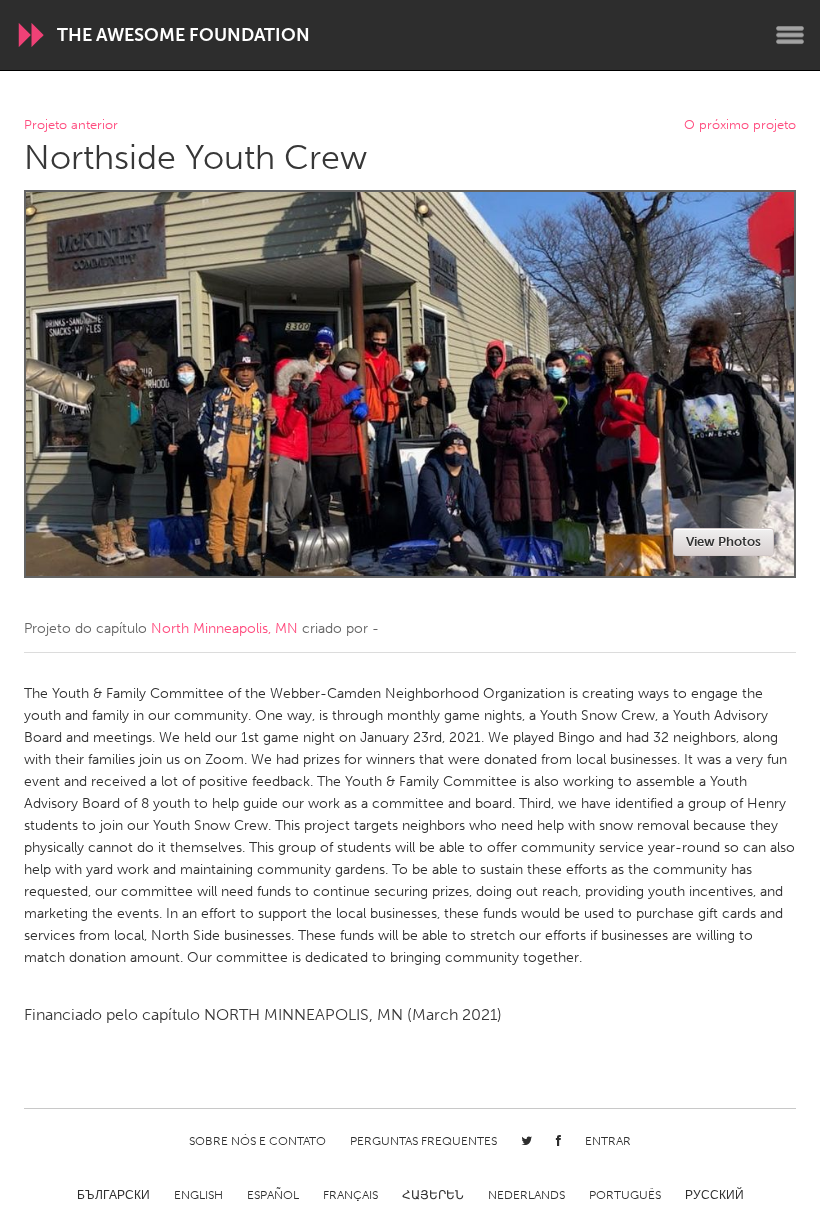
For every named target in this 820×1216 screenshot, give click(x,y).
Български (113, 1195)
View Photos (723, 541)
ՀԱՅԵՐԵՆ (433, 1195)
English (198, 1195)
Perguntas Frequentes (423, 1141)
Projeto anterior (71, 125)
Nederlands (526, 1195)
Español (273, 1195)
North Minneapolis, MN (224, 628)
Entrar (608, 1141)
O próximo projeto (740, 125)
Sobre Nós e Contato (257, 1141)
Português (625, 1195)
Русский (714, 1195)
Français (350, 1195)
